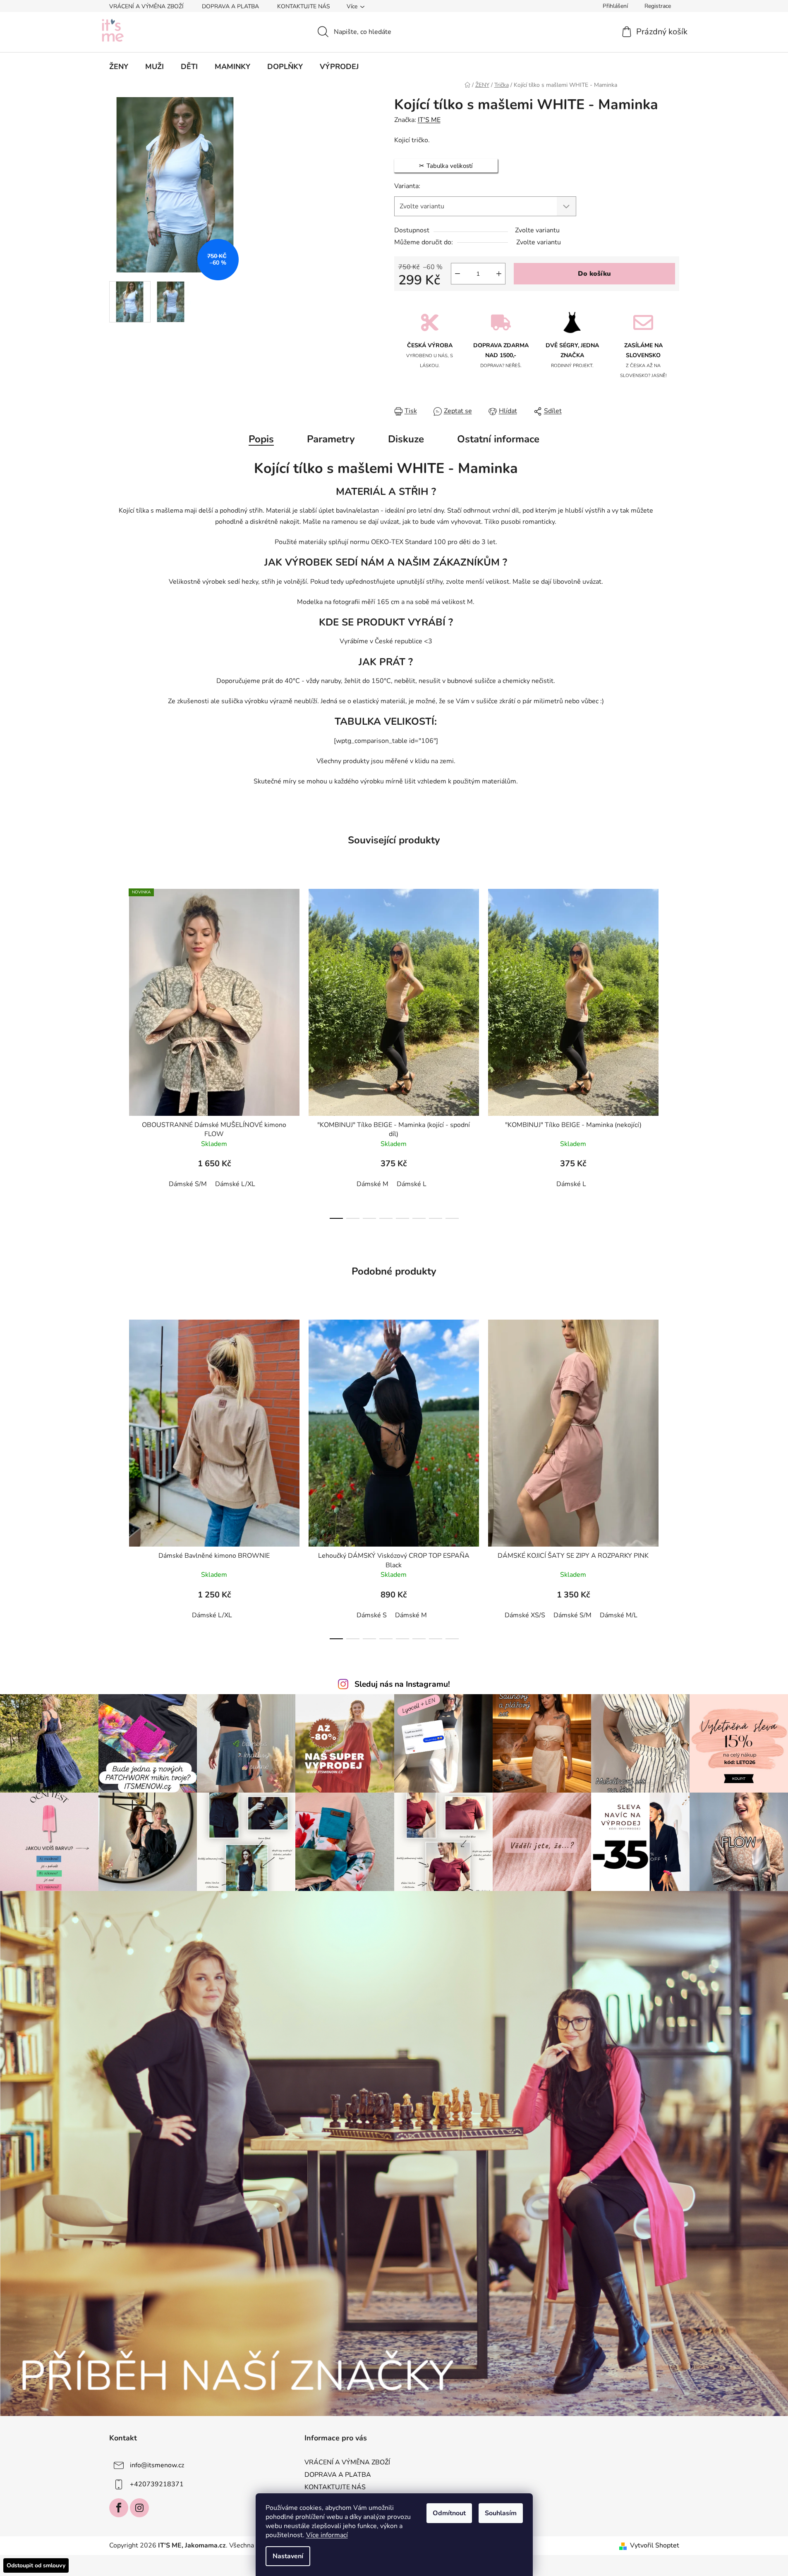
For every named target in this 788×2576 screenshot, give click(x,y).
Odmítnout (449, 2513)
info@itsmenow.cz (157, 2465)
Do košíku (594, 274)
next (673, 1051)
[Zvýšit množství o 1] (499, 274)
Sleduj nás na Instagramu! (402, 1684)
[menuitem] (119, 67)
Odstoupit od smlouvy (36, 2565)
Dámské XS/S (525, 1615)
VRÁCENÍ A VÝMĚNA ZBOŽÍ (146, 6)
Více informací (327, 2535)
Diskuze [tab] (406, 439)
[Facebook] (119, 2508)
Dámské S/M (188, 1184)
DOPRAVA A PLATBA (230, 6)
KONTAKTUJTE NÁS (304, 6)
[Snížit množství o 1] (457, 274)
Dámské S (372, 1615)
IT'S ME (429, 120)
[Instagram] (139, 2508)
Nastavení (288, 2556)
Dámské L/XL (235, 1184)
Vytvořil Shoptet (655, 2545)
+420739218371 (157, 2484)
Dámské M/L (619, 1615)
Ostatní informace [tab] (498, 439)
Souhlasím (501, 2513)
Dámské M (372, 1184)
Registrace (658, 6)
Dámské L (412, 1184)
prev (116, 1051)
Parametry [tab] (331, 439)
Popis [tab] (261, 439)
